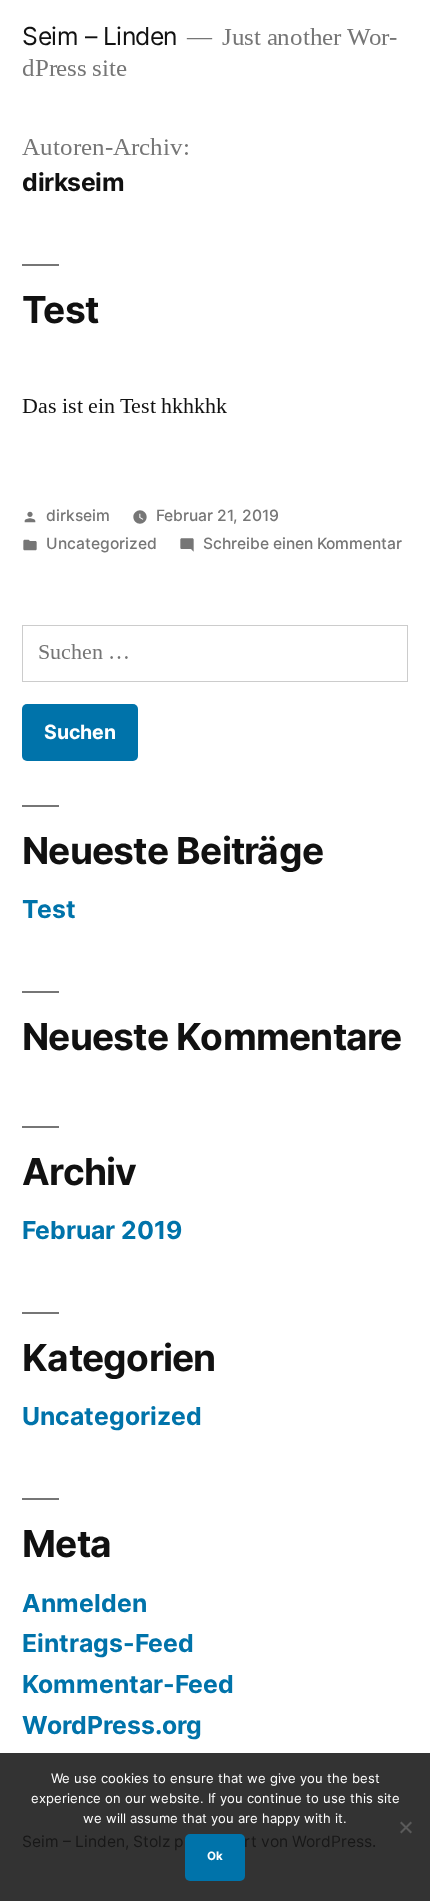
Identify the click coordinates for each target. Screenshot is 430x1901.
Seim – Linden (99, 36)
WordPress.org (112, 1725)
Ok (215, 1856)
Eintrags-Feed (108, 1643)
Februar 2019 (102, 1230)
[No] (405, 1827)
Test (60, 309)
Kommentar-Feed (128, 1684)
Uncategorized (101, 543)
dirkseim (78, 515)
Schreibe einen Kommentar (302, 543)
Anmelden (84, 1603)
